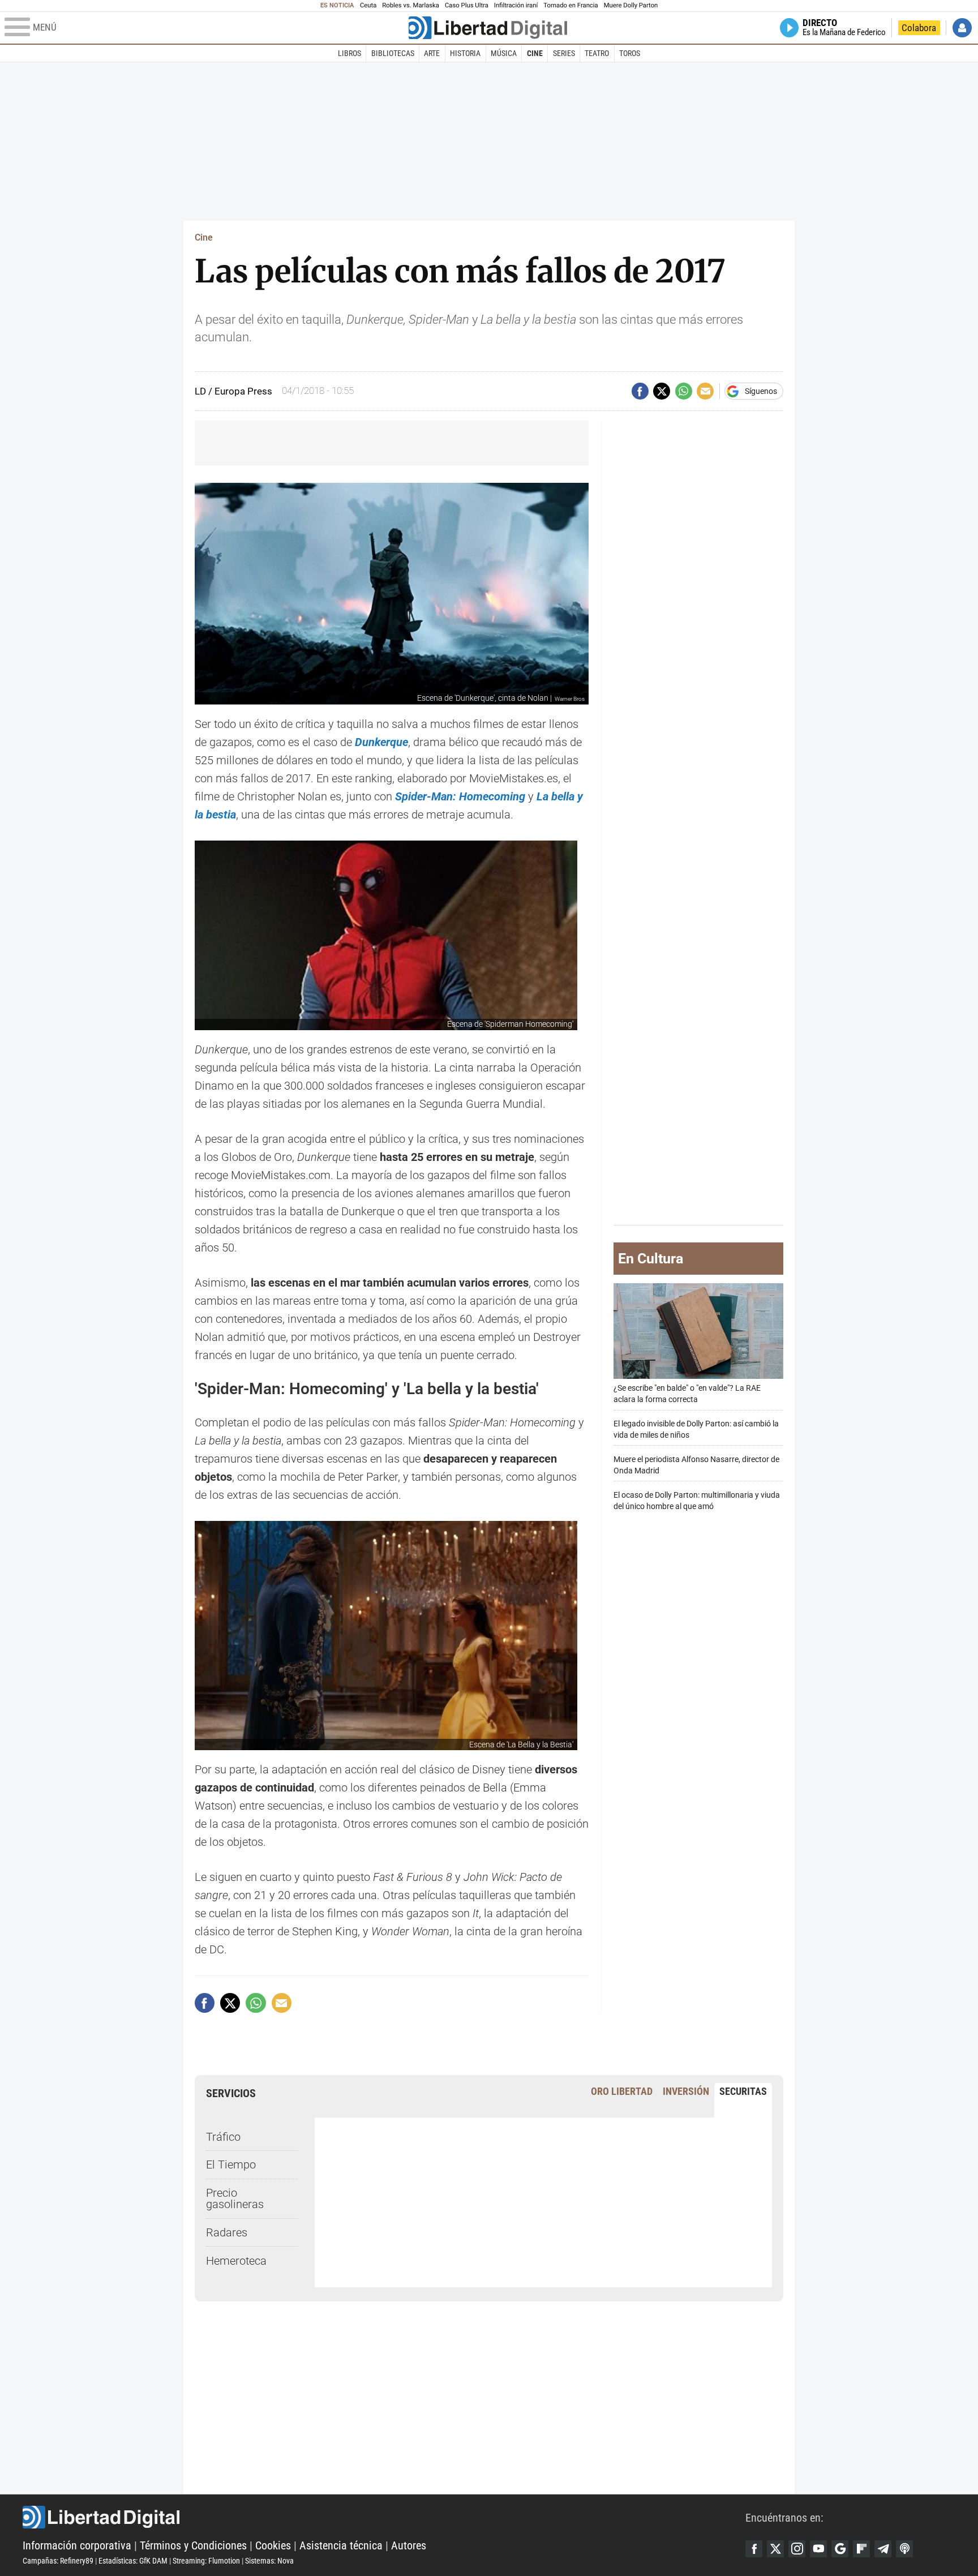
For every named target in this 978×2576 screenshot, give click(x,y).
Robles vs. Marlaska (411, 5)
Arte (432, 53)
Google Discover (840, 2549)
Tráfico (223, 2137)
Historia (465, 53)
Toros (630, 53)
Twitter (775, 2549)
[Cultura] (488, 28)
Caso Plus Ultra (467, 5)
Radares (227, 2232)
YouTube (818, 2549)
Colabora (919, 28)
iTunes (904, 2549)
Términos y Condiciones (193, 2545)
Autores (409, 2545)
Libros (349, 53)
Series (564, 53)
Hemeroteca (236, 2261)
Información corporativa (77, 2545)
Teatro (597, 53)
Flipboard (861, 2549)
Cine (535, 53)
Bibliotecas (393, 53)
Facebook (754, 2549)
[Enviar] (684, 391)
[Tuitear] (662, 391)
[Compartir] (640, 391)
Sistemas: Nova (269, 2561)
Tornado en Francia (570, 5)
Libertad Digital (384, 2517)
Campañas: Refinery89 (58, 2561)
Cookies (273, 2545)
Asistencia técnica (341, 2545)
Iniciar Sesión (962, 28)
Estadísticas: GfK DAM (133, 2561)
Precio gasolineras (235, 2198)
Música (504, 53)
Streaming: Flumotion (206, 2561)
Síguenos (761, 391)
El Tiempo (231, 2164)
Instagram (797, 2549)
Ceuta (368, 5)
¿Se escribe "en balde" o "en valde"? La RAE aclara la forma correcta (687, 1394)
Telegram (883, 2549)
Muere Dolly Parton (631, 5)
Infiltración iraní (516, 5)
